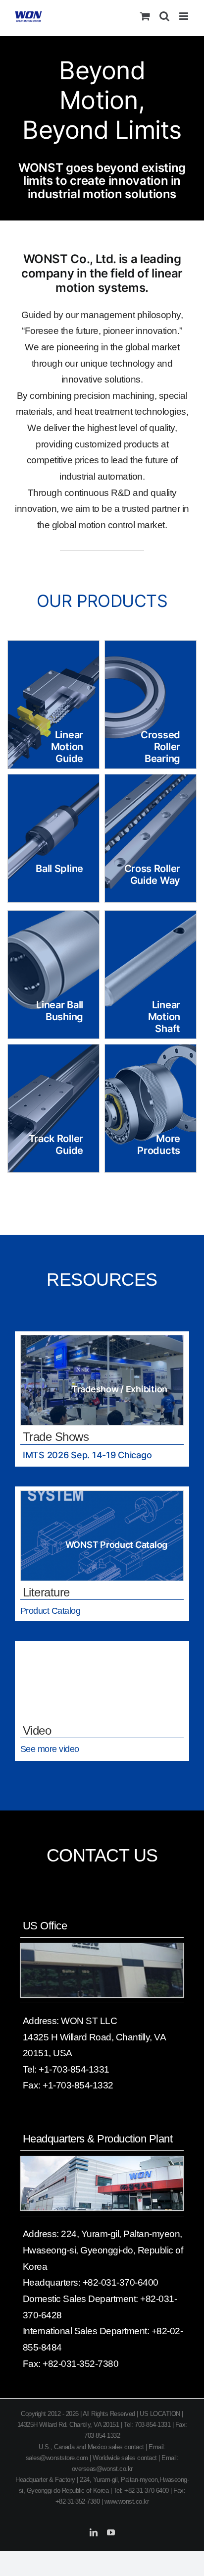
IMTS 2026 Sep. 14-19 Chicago (87, 1455)
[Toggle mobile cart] (145, 16)
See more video (50, 1749)
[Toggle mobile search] (164, 16)
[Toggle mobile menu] (184, 16)
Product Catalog (51, 1611)
